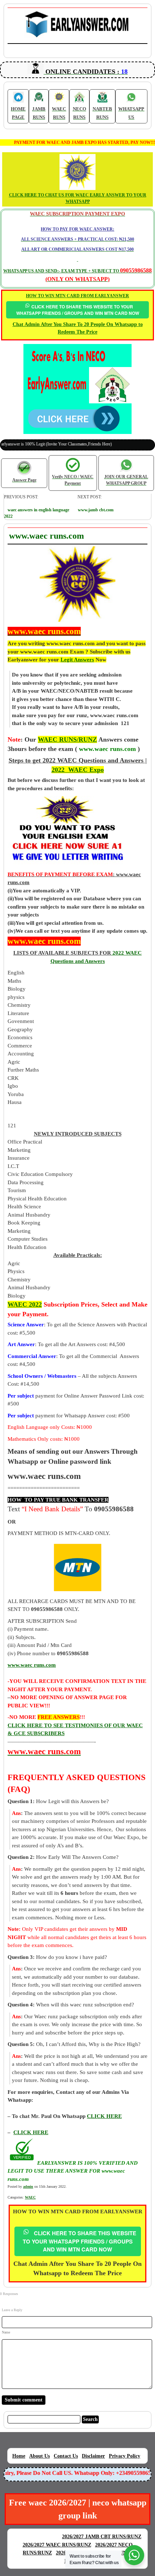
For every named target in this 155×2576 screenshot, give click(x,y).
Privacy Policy (125, 2456)
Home (19, 2456)
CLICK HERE (31, 2132)
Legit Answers (77, 660)
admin (28, 2186)
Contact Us (66, 2456)
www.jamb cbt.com (96, 510)
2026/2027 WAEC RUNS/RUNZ (57, 2545)
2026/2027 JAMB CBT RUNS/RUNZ (102, 2537)
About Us (39, 2456)
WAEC (30, 2197)
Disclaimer (93, 2456)
